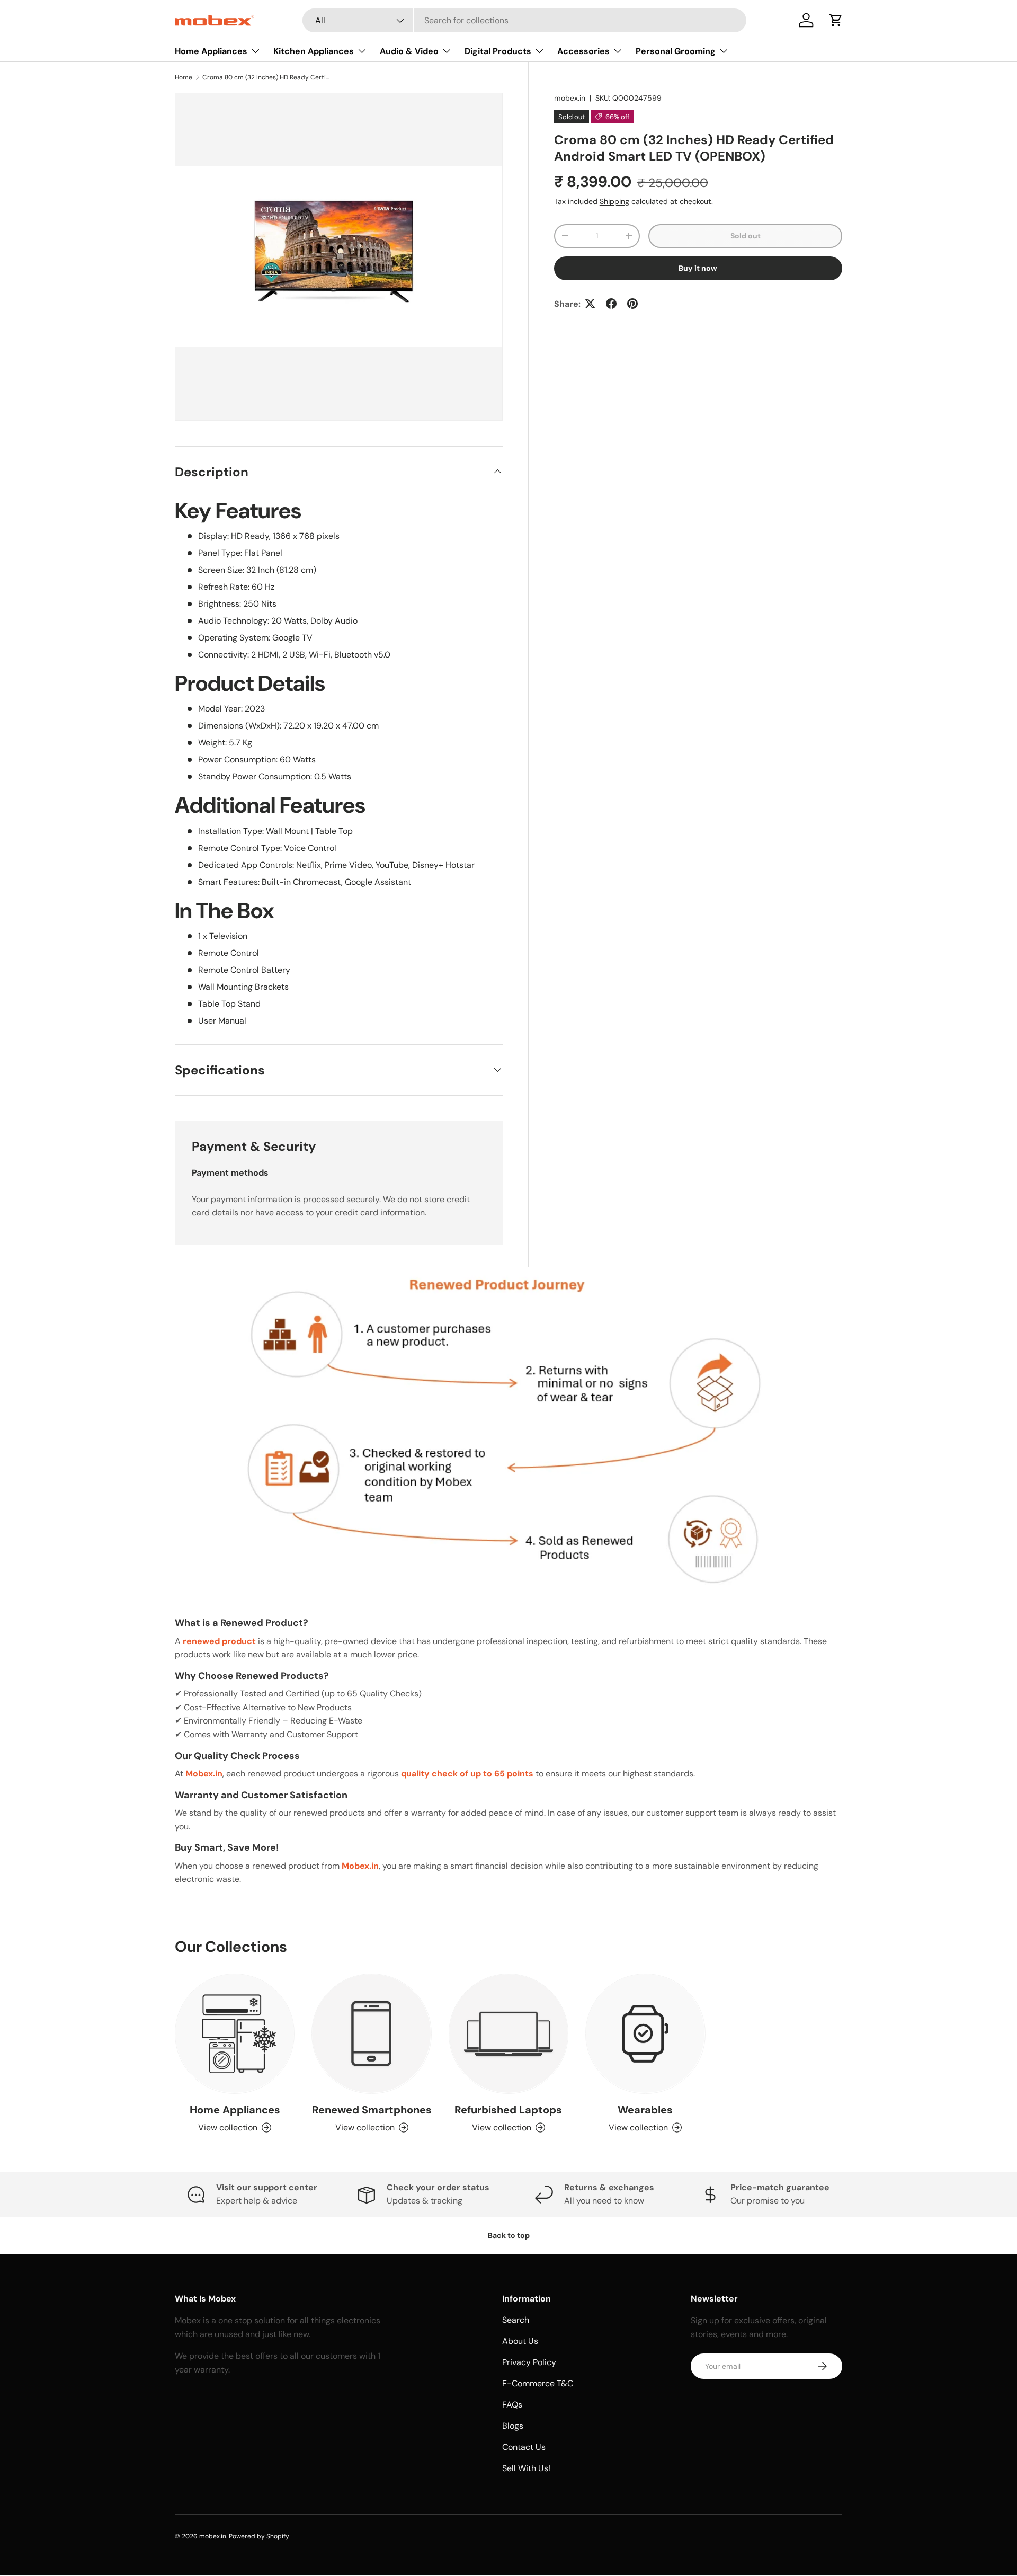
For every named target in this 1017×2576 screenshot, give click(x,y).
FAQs (512, 2405)
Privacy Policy (529, 2362)
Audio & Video (409, 51)
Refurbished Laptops (508, 2109)
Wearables (645, 2109)
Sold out (746, 236)
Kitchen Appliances (314, 51)
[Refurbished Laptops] (508, 2033)
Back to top (509, 2235)
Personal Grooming (676, 51)
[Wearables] (645, 2033)
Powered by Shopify (259, 2536)
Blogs (513, 2426)
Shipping (614, 201)
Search (516, 2320)
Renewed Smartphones (372, 2109)
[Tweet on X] (590, 304)
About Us (520, 2341)
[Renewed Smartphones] (371, 2033)
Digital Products (498, 51)
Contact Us (524, 2447)
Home (184, 77)
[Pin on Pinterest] (632, 304)
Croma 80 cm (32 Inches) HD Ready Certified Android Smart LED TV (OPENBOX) (266, 77)
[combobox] (524, 20)
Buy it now (698, 268)
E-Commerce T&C (538, 2383)
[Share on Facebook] (611, 304)
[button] (836, 20)
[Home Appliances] (235, 2033)
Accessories (583, 51)
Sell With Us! (526, 2468)
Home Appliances (211, 51)
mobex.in (570, 98)
